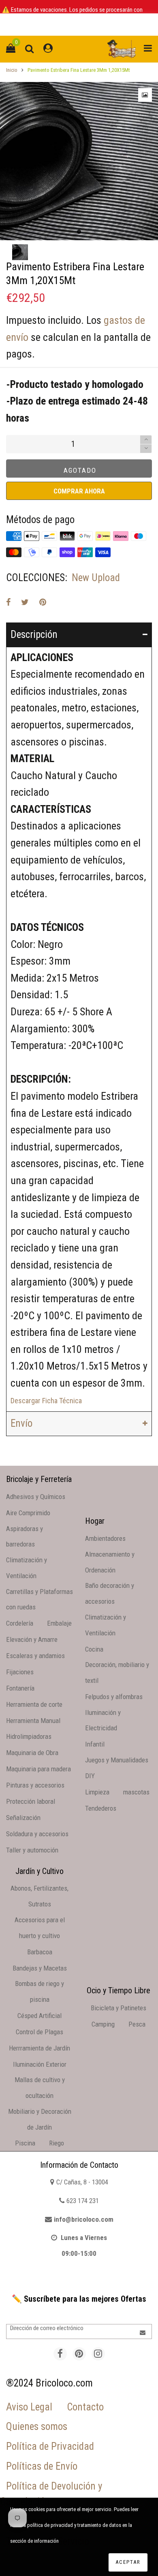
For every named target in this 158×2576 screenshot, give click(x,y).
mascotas (136, 1792)
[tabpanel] (79, 161)
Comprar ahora (79, 491)
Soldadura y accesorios (37, 1834)
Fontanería (20, 1688)
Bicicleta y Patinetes (118, 2008)
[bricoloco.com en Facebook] (60, 2354)
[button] (146, 449)
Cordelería (20, 1623)
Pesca (137, 2024)
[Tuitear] (25, 602)
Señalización (23, 1818)
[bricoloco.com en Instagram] (98, 2354)
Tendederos (101, 1808)
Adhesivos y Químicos (36, 1497)
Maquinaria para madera (38, 1769)
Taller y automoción (32, 1850)
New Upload (96, 578)
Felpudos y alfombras (114, 1697)
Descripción (34, 634)
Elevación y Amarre (32, 1639)
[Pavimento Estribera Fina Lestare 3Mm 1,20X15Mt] (79, 161)
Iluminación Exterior (40, 2064)
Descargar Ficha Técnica (46, 1401)
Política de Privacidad (50, 2446)
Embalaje (59, 1623)
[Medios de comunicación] (145, 95)
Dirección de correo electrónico (47, 2328)
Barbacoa (40, 1952)
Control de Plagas (39, 2032)
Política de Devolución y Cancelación (51, 2494)
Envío (21, 1423)
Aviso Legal (29, 2407)
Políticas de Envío (42, 2466)
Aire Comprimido (28, 1513)
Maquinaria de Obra (32, 1753)
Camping (103, 2024)
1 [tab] (79, 232)
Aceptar (128, 2562)
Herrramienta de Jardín (39, 2048)
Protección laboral (31, 1801)
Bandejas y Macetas (40, 1968)
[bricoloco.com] (122, 49)
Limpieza (97, 1792)
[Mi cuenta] (48, 49)
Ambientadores (105, 1538)
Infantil (95, 1744)
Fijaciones (20, 1672)
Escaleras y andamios (35, 1656)
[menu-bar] (146, 49)
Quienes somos (37, 2426)
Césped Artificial (39, 2016)
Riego (57, 2143)
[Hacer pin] (43, 602)
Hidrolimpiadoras (29, 1736)
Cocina (94, 1649)
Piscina (25, 2143)
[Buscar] (29, 49)
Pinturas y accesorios (35, 1785)
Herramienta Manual (33, 1721)
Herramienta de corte (34, 1704)
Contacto (85, 2407)
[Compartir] (8, 602)
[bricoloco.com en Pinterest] (79, 2354)
